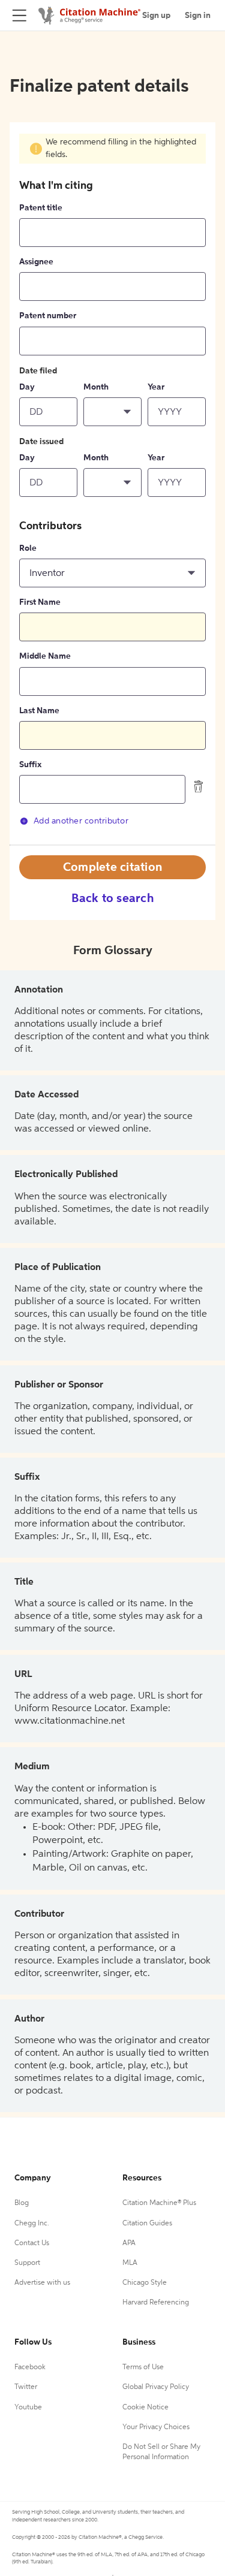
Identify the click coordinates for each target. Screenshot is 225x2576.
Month (96, 387)
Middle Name (45, 656)
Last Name (39, 711)
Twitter (26, 2387)
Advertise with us (42, 2283)
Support (27, 2263)
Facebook (30, 2367)
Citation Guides (147, 2224)
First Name (40, 602)
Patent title (41, 208)
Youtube (28, 2408)
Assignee (36, 262)
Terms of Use (143, 2367)
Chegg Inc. (32, 2224)
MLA (130, 2263)
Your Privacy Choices (156, 2427)
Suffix (30, 765)
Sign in (198, 16)
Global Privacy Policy (156, 2387)
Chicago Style (145, 2283)
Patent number (48, 316)
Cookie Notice (145, 2408)
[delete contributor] (199, 786)
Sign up (156, 16)
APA (129, 2243)
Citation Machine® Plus (159, 2203)
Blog (22, 2203)
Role (28, 548)
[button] (112, 412)
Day (27, 387)
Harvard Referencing (156, 2303)
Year (156, 387)
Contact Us (32, 2243)
